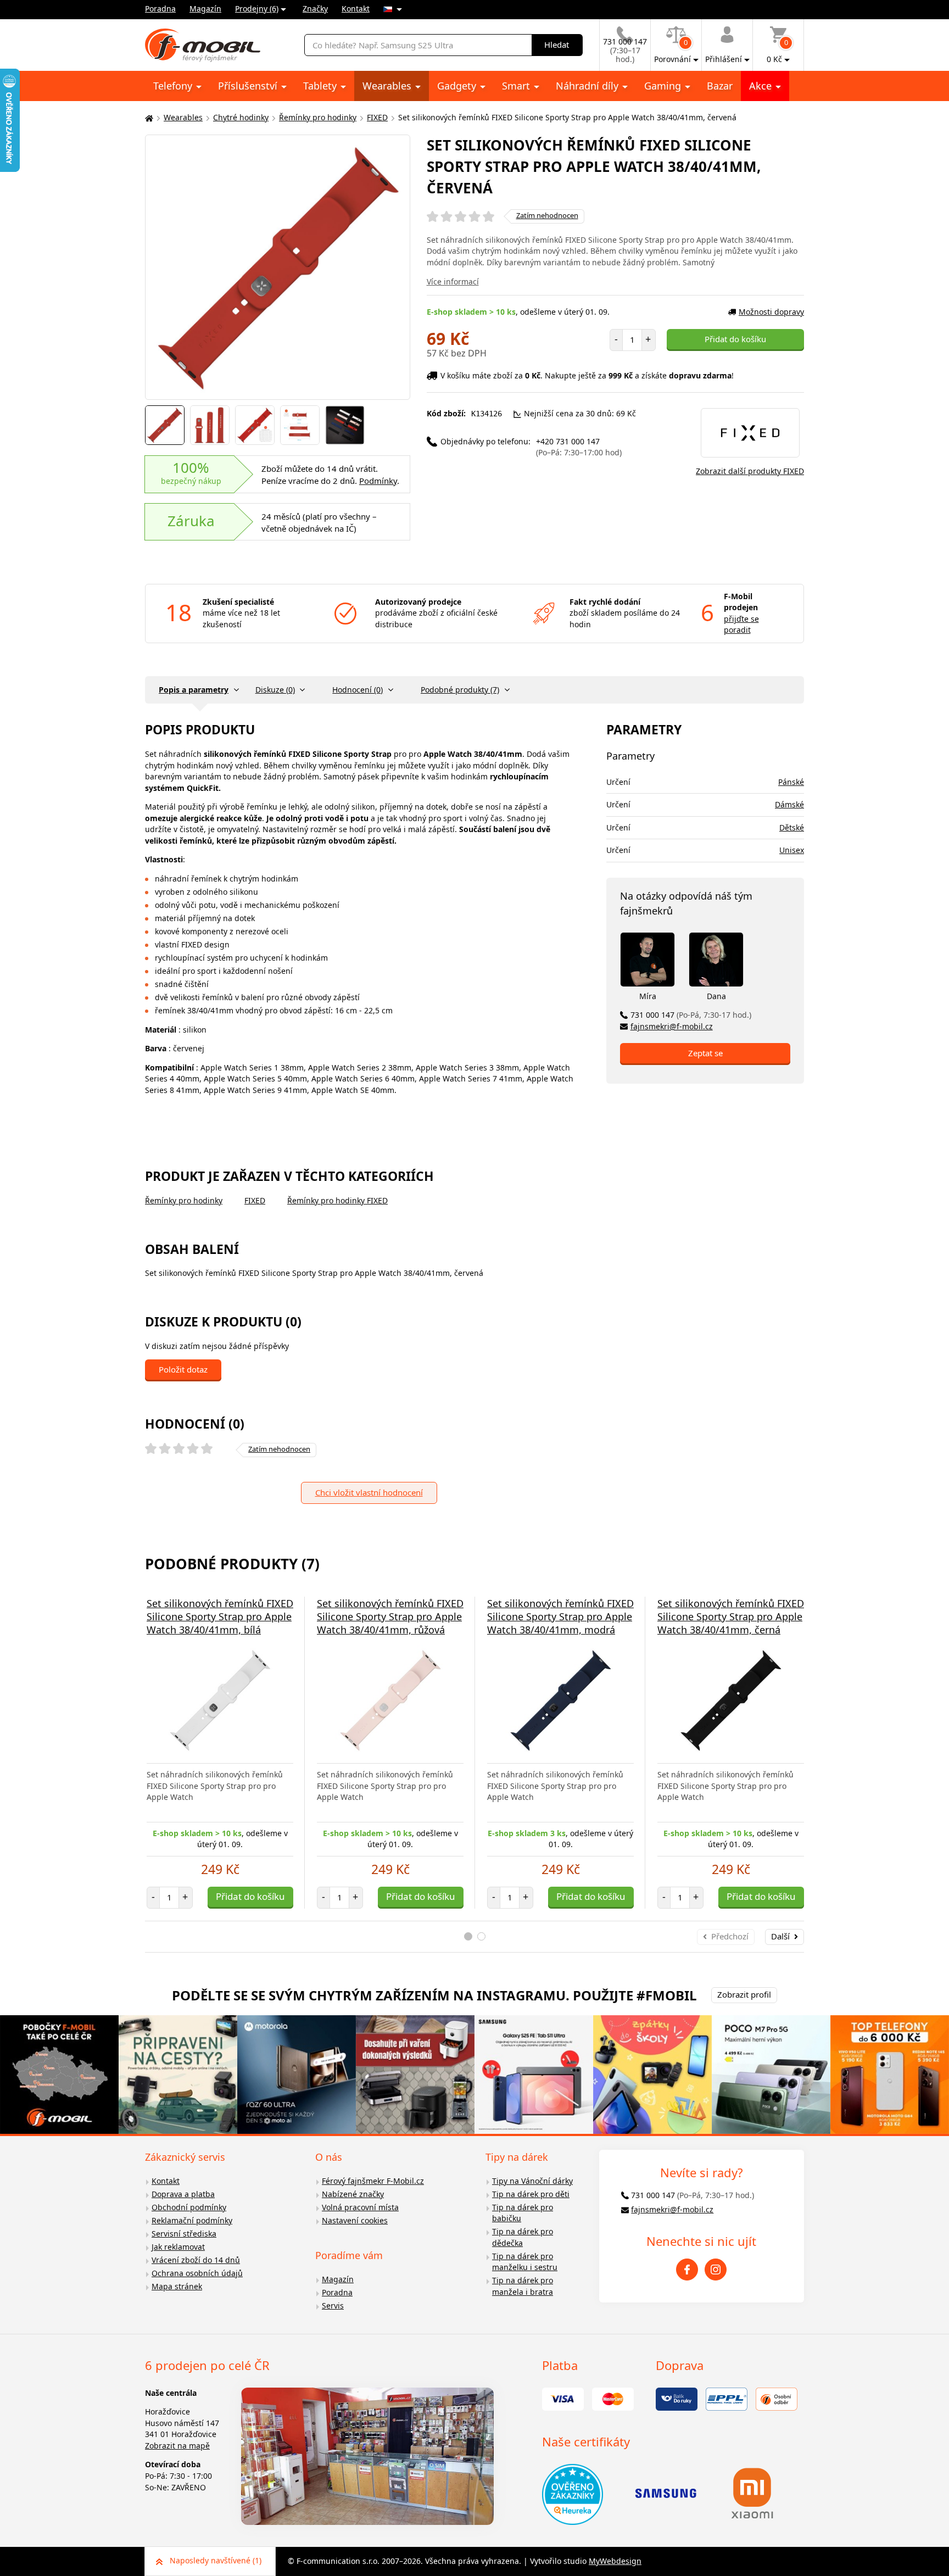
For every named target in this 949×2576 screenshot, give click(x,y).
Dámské (789, 804)
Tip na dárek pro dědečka (523, 2237)
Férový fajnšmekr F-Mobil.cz (373, 2181)
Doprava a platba (183, 2194)
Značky (315, 9)
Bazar (720, 86)
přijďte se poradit (741, 625)
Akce (762, 86)
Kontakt (356, 9)
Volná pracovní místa (360, 2207)
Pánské (791, 782)
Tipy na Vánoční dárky (532, 2181)
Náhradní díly (588, 86)
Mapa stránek (177, 2286)
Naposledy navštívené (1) (216, 2560)
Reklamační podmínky (192, 2220)
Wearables (388, 86)
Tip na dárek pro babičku (523, 2213)
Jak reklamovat (178, 2247)
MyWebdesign (615, 2561)
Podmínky (378, 481)
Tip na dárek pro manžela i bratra (523, 2286)
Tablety (321, 86)
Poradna (160, 9)
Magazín (205, 9)
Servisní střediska (184, 2234)
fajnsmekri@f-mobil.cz (672, 1026)
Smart (517, 86)
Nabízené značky (353, 2194)
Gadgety (458, 86)
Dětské (792, 827)
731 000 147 (691, 1015)
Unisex (792, 850)
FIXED (377, 117)
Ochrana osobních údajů (197, 2273)
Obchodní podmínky (189, 2207)
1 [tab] (468, 1936)
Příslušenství (249, 86)
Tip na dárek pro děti (531, 2194)
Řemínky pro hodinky (318, 117)
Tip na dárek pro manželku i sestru (525, 2262)
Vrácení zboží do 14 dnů (196, 2260)
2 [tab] (481, 1936)
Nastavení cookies (355, 2220)
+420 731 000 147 (579, 447)
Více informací (453, 281)
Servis (333, 2305)
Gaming (664, 86)
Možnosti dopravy (771, 312)
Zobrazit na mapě (177, 2446)
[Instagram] (716, 2270)
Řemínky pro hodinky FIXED (337, 1200)
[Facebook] (687, 2270)
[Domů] (148, 118)
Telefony (174, 86)
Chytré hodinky (241, 117)
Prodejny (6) (257, 9)
